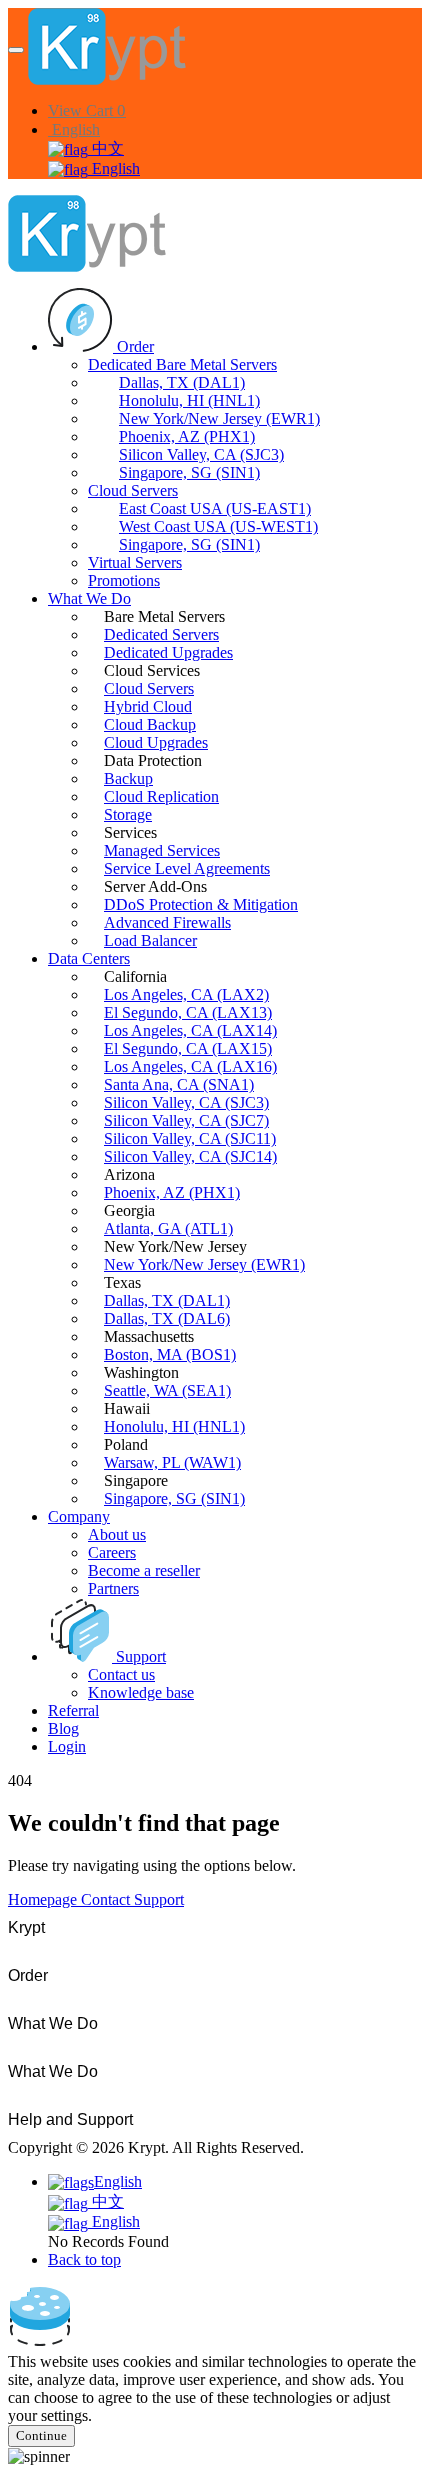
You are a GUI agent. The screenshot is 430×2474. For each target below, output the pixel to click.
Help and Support (70, 2119)
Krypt (26, 1927)
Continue (41, 2435)
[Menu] (16, 50)
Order (28, 1975)
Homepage (44, 1899)
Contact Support (132, 1899)
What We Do (53, 2023)
